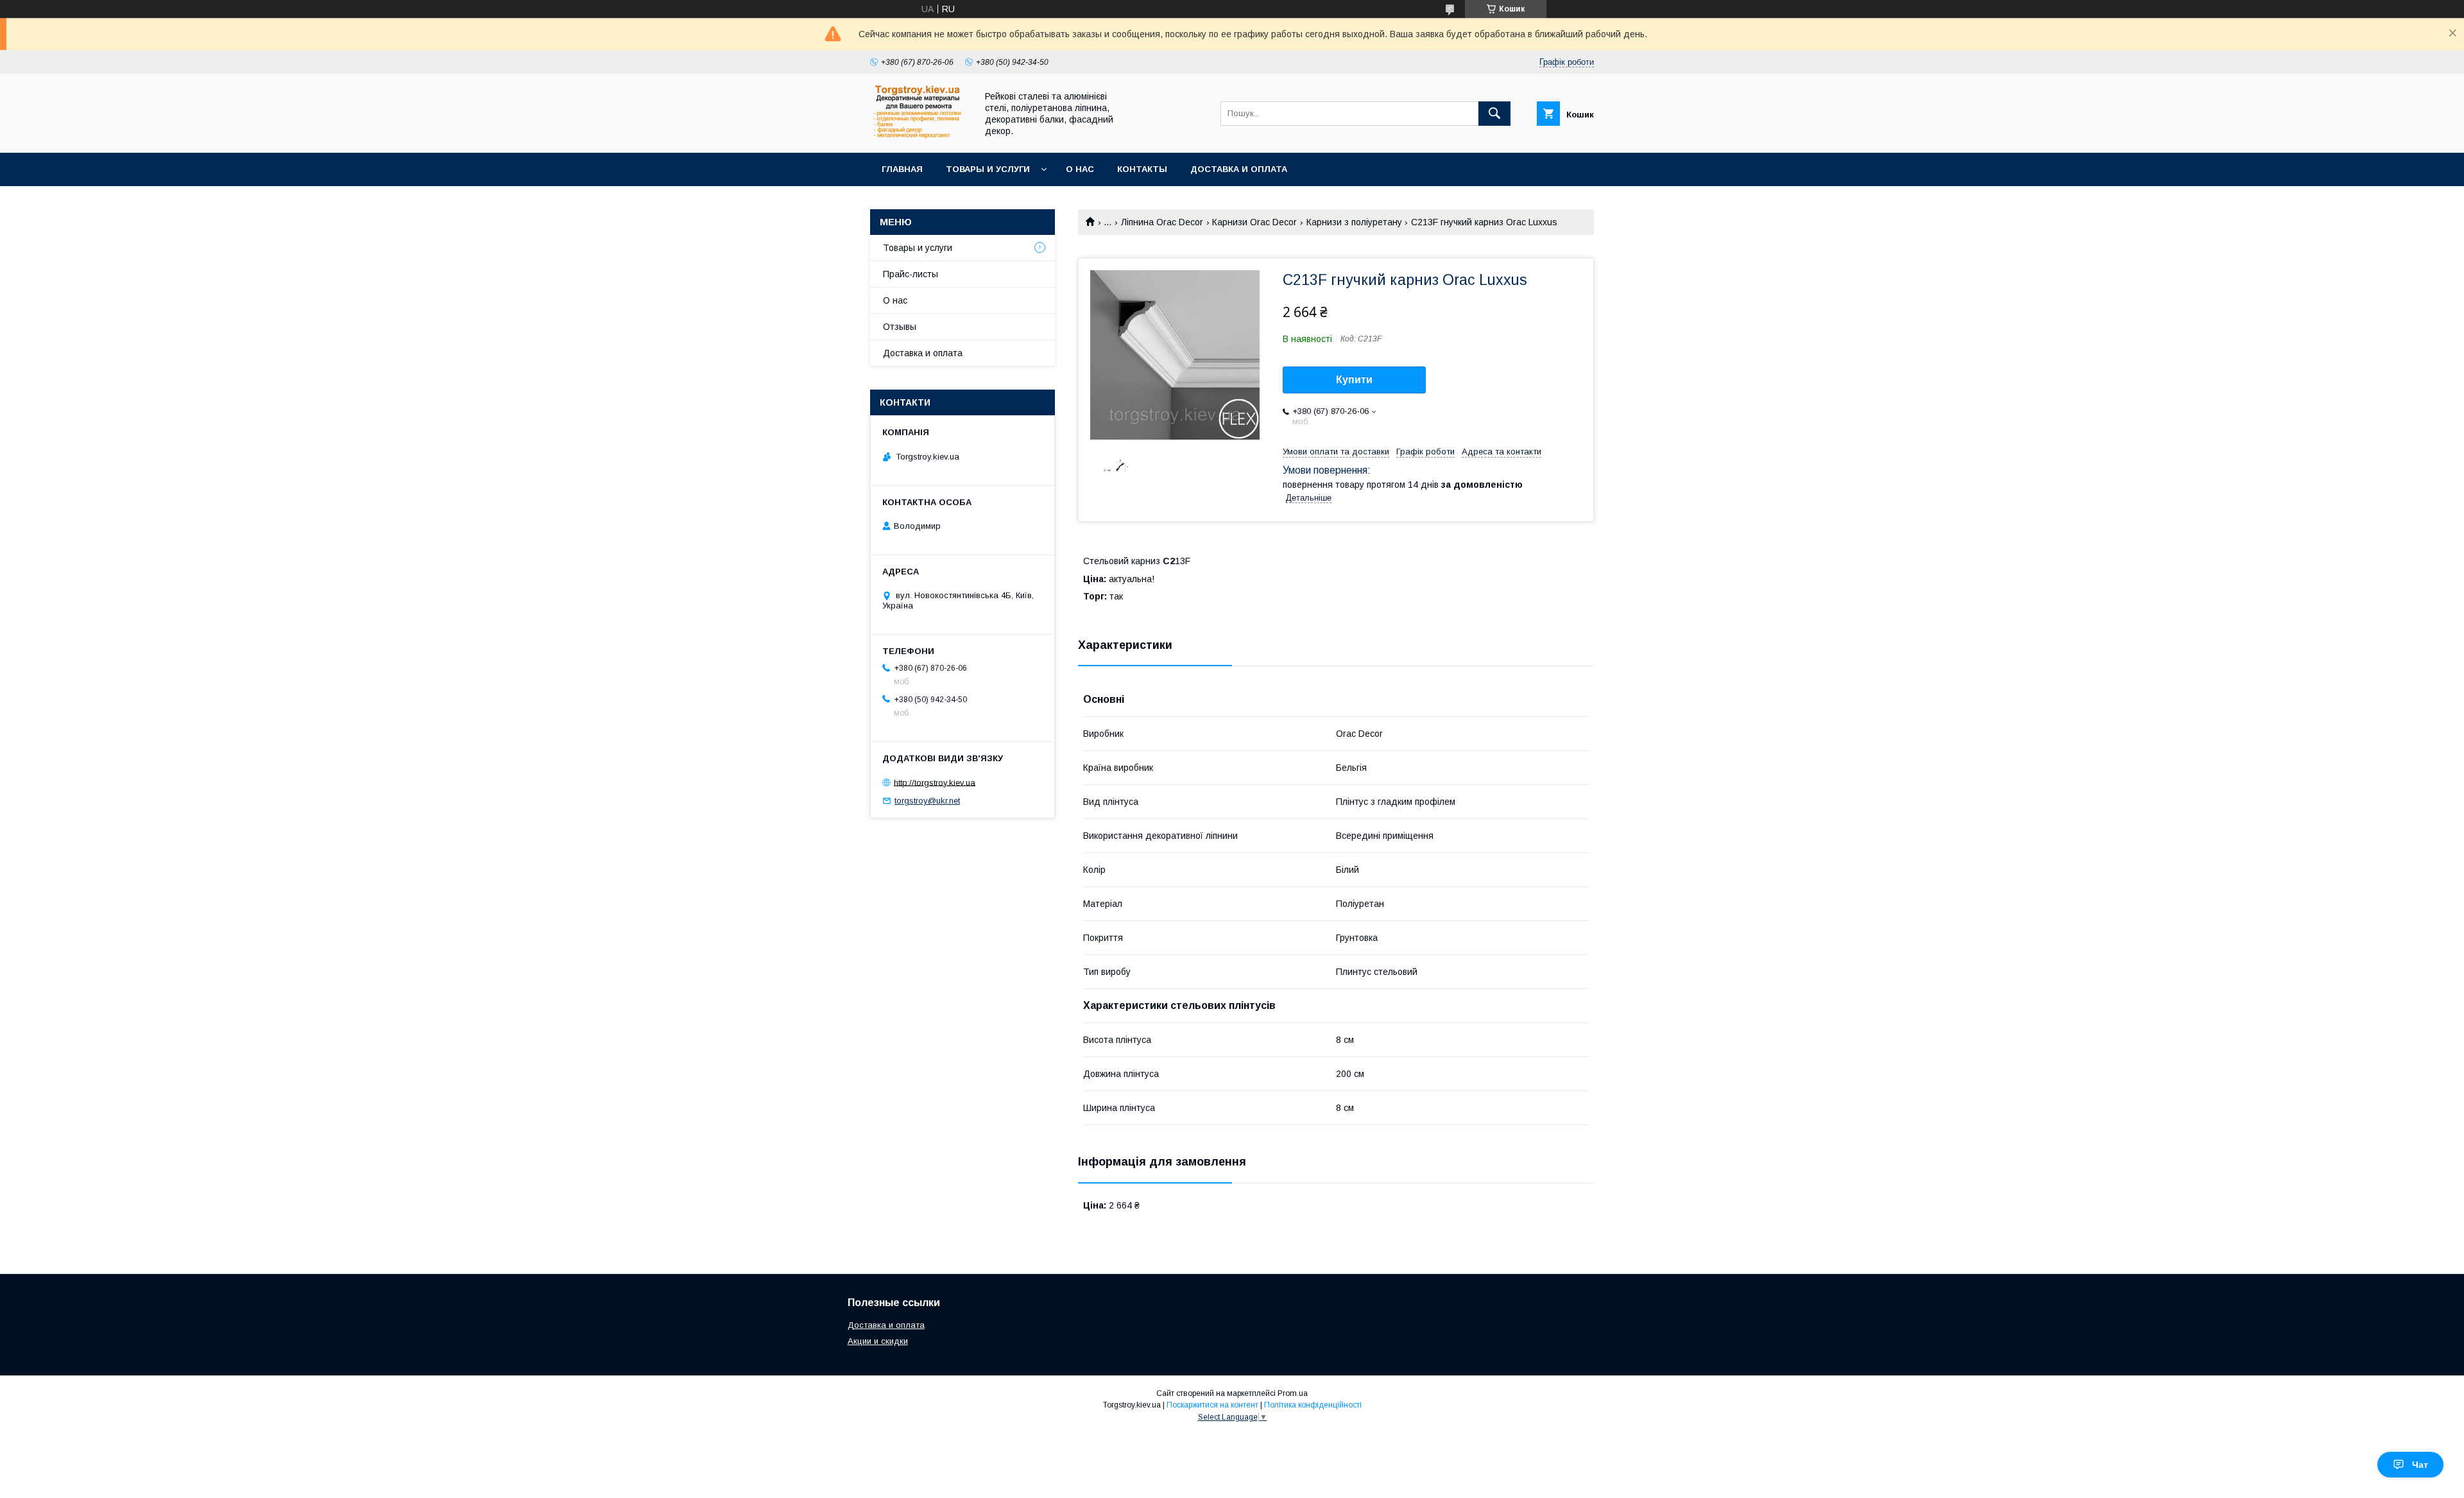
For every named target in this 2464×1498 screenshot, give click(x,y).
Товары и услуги (988, 169)
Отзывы (900, 327)
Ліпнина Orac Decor (1162, 222)
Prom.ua (1293, 1393)
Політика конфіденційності (1313, 1405)
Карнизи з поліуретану (1354, 222)
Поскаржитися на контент (1212, 1405)
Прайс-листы (911, 274)
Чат (2420, 1465)
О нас (1080, 169)
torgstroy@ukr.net (927, 801)
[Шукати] (1494, 114)
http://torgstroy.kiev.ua (935, 782)
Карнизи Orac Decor (1254, 222)
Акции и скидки (878, 1341)
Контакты (1142, 169)
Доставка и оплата (1239, 169)
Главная (902, 169)
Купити (1354, 380)
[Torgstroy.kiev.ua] (920, 136)
